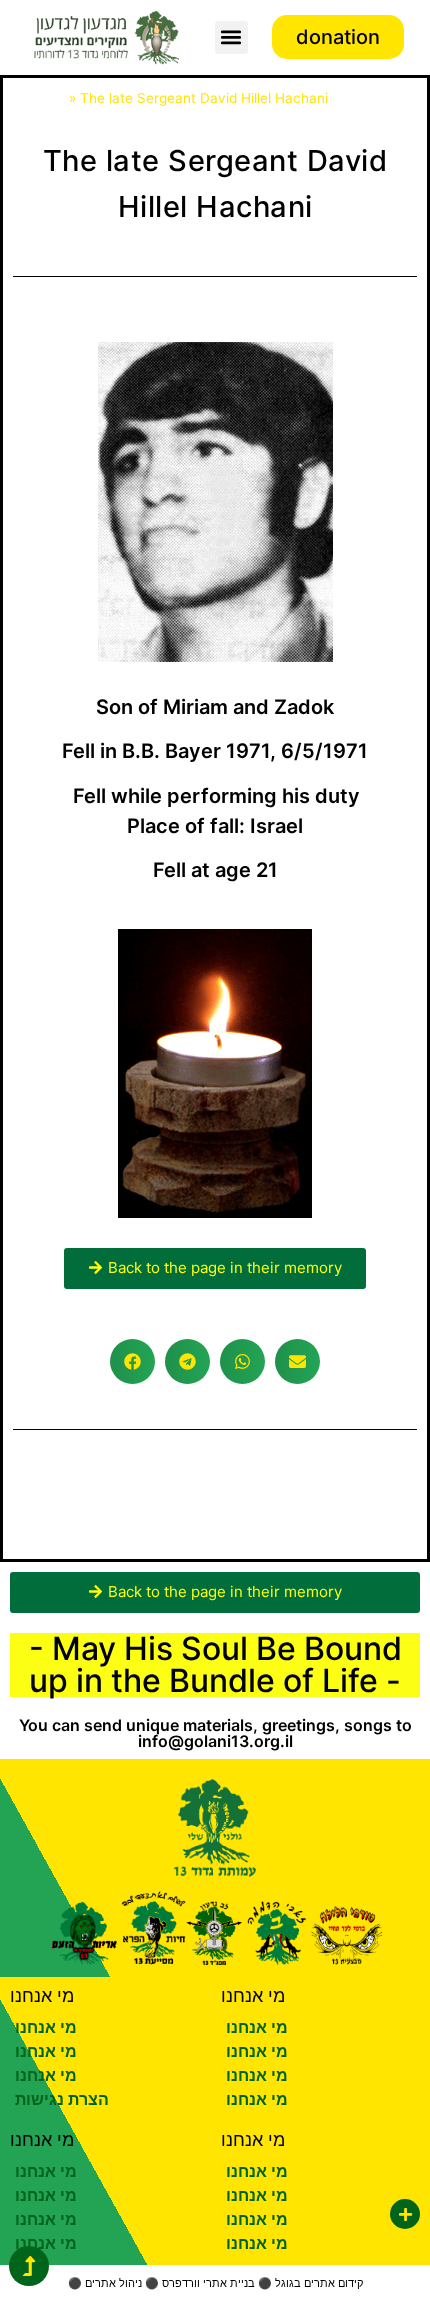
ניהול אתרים (113, 2283)
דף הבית (39, 98)
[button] (231, 37)
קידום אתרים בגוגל (319, 2283)
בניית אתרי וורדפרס (208, 2283)
